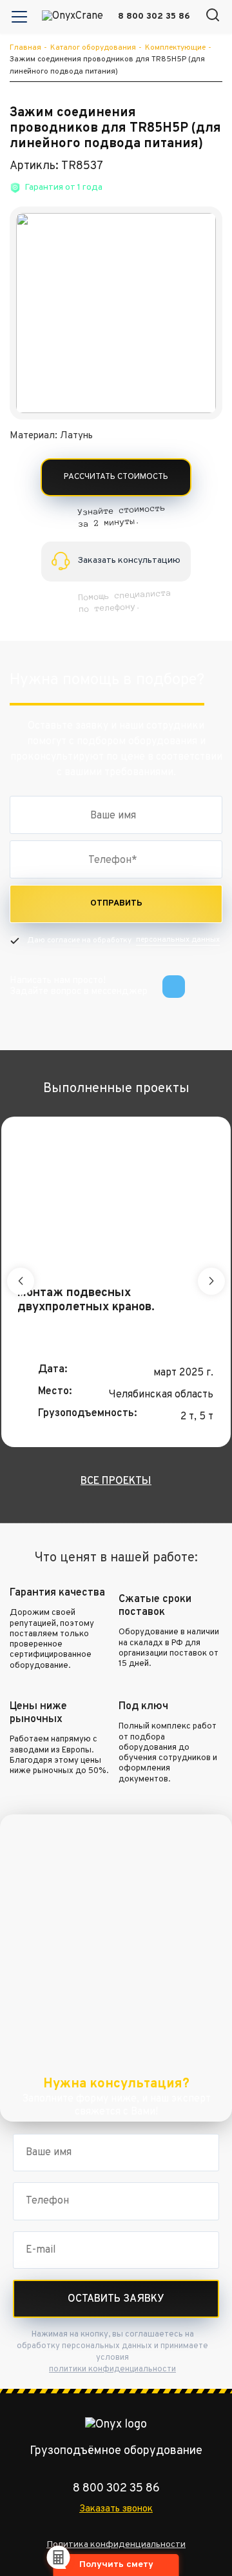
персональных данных (178, 940)
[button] (213, 16)
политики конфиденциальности (112, 2369)
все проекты (116, 1481)
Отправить (116, 904)
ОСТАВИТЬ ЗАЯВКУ (116, 2299)
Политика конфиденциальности (116, 2545)
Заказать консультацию (129, 561)
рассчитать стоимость (116, 477)
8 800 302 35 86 (154, 16)
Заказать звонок (116, 2509)
